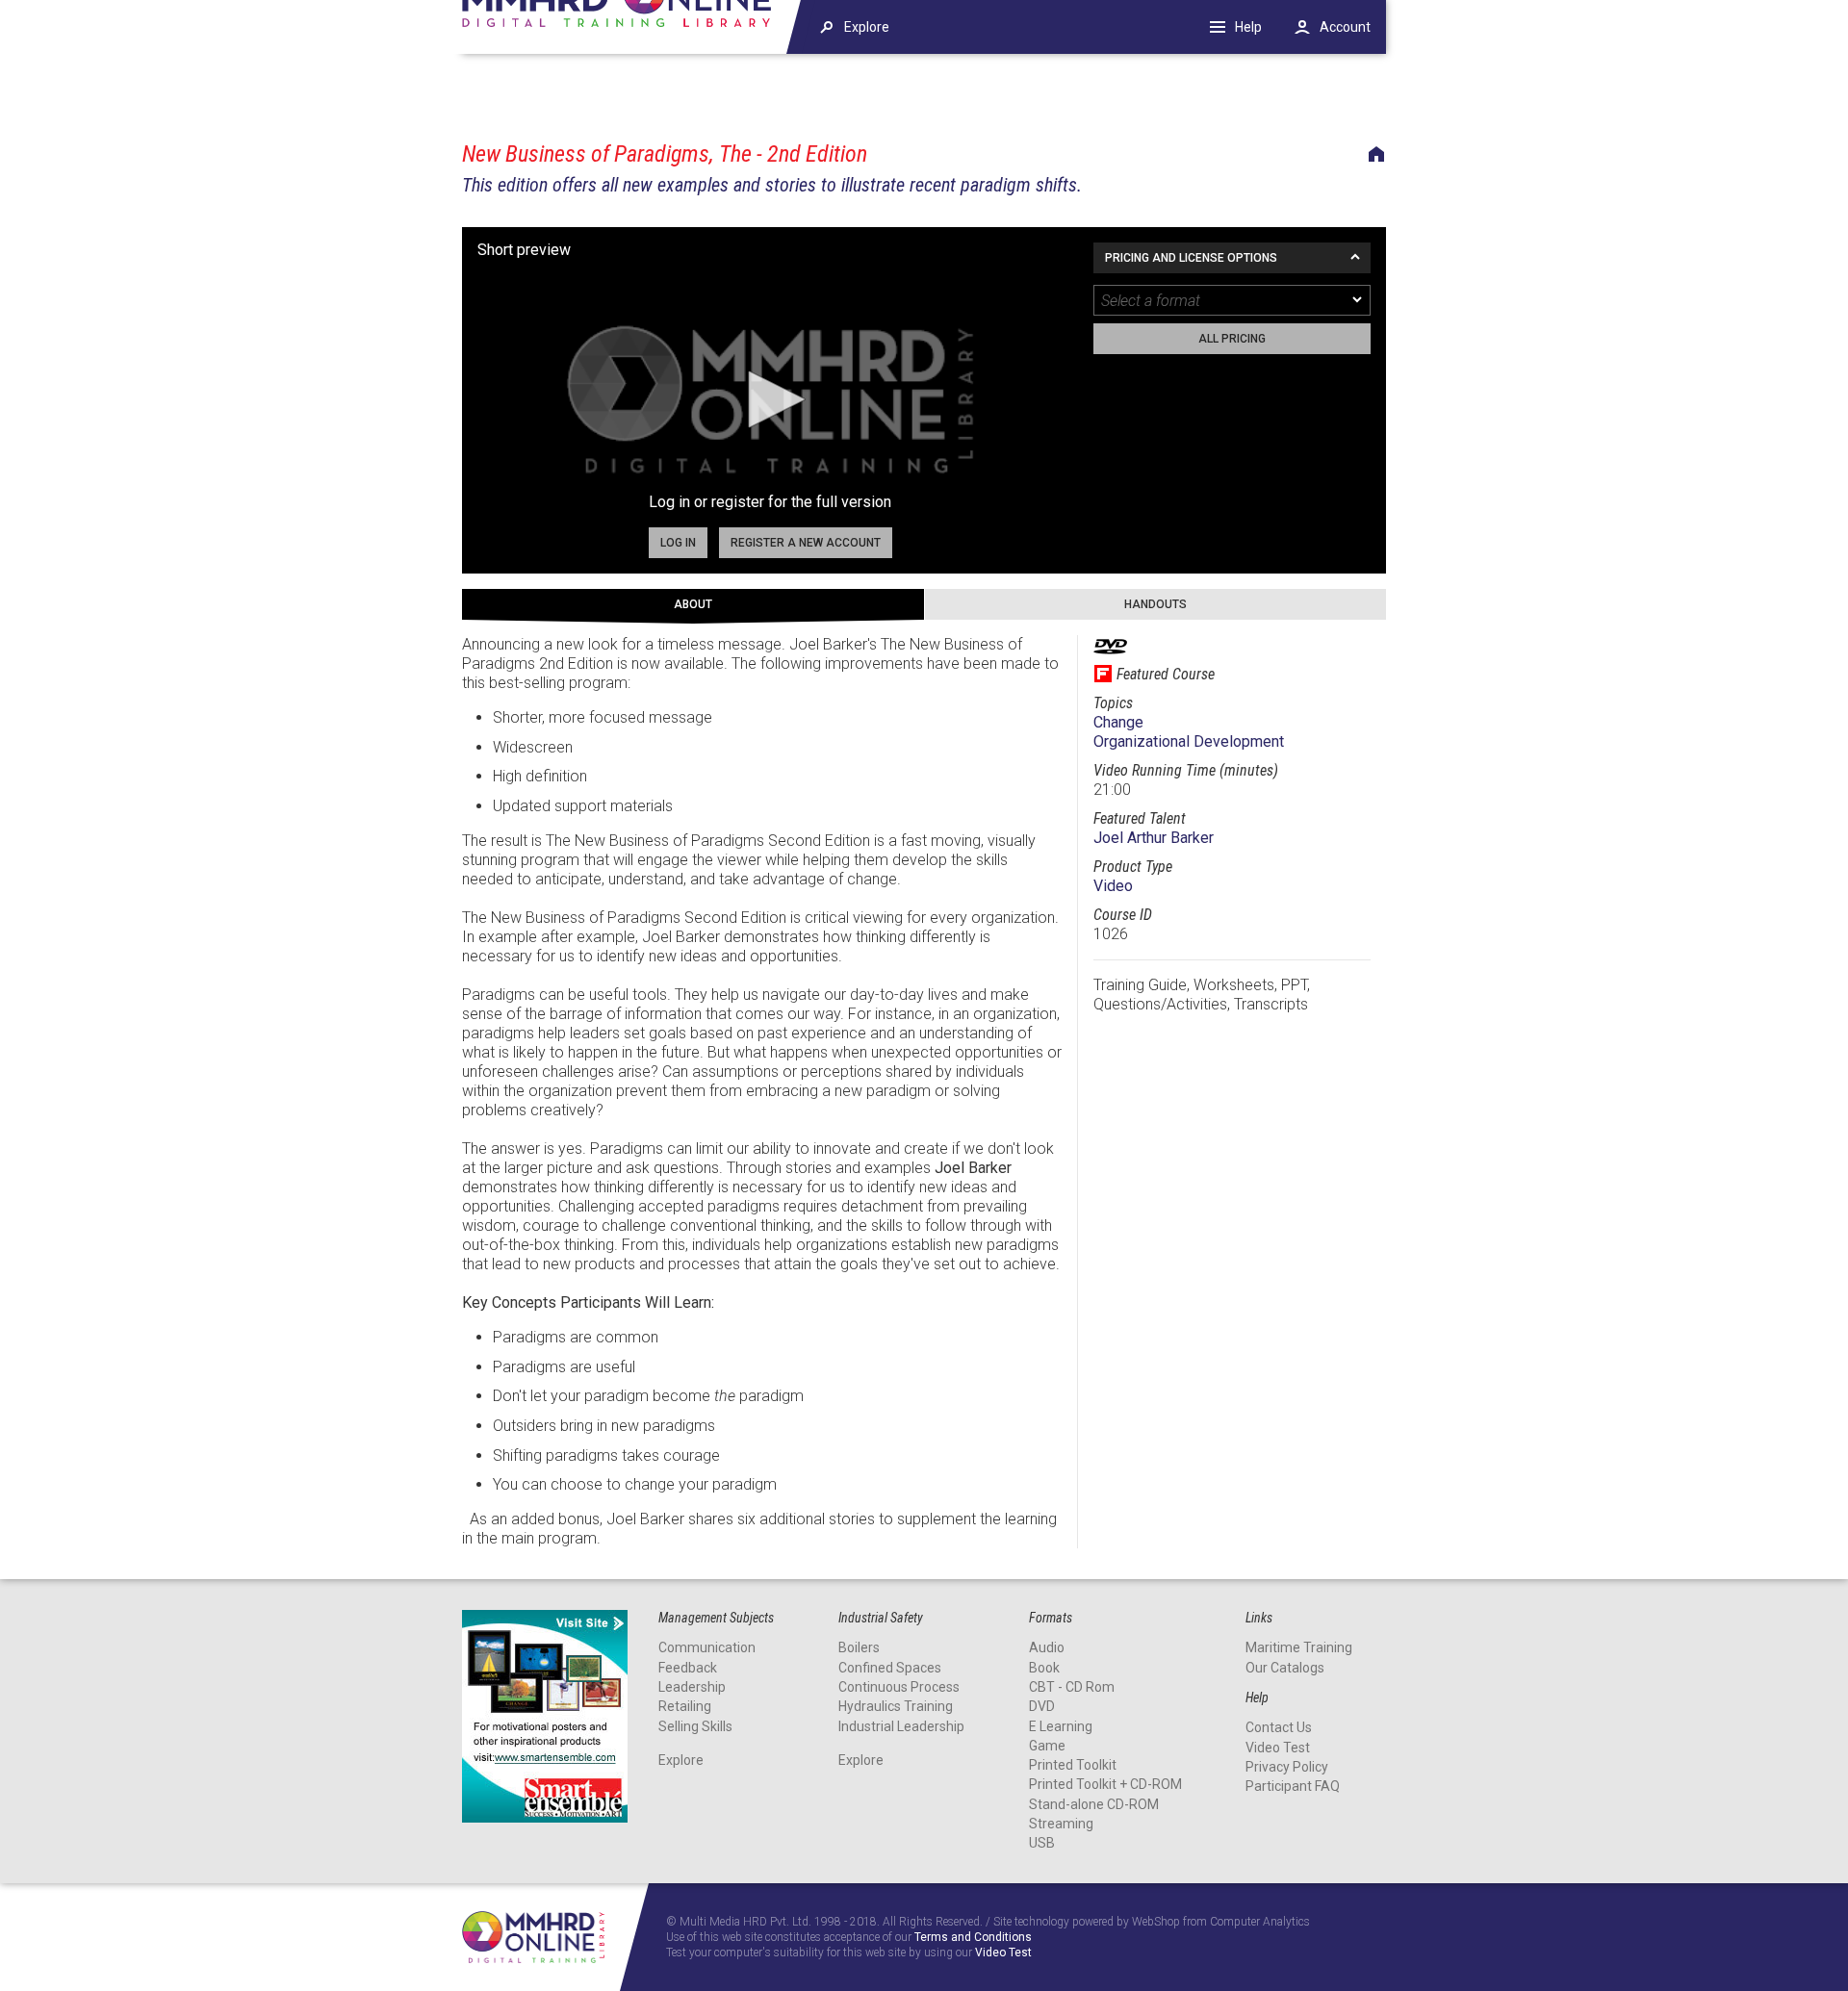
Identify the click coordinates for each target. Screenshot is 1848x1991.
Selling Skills (695, 1726)
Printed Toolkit (1073, 1765)
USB (1042, 1843)
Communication (707, 1647)
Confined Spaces (890, 1668)
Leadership (692, 1687)
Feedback (688, 1668)
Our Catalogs (1285, 1668)
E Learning (1061, 1726)
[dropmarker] (1358, 300)
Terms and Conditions (973, 1938)
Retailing (685, 1706)
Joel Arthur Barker (1154, 838)
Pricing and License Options (1191, 258)
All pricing (1232, 339)
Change (1118, 722)
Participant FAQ (1293, 1786)
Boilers (859, 1647)
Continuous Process (899, 1687)
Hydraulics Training (896, 1706)
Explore (681, 1760)
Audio (1047, 1647)
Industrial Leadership (901, 1726)
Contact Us (1279, 1727)
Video (1113, 886)
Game (1047, 1746)
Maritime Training (1299, 1647)
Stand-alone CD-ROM (1094, 1804)
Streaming (1061, 1824)
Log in (678, 543)
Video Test (1278, 1748)
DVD (1042, 1706)
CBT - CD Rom (1072, 1687)
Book (1044, 1668)
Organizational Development (1189, 741)
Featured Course (1166, 674)
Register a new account (806, 543)
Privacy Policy (1287, 1767)
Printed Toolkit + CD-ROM (1105, 1784)
